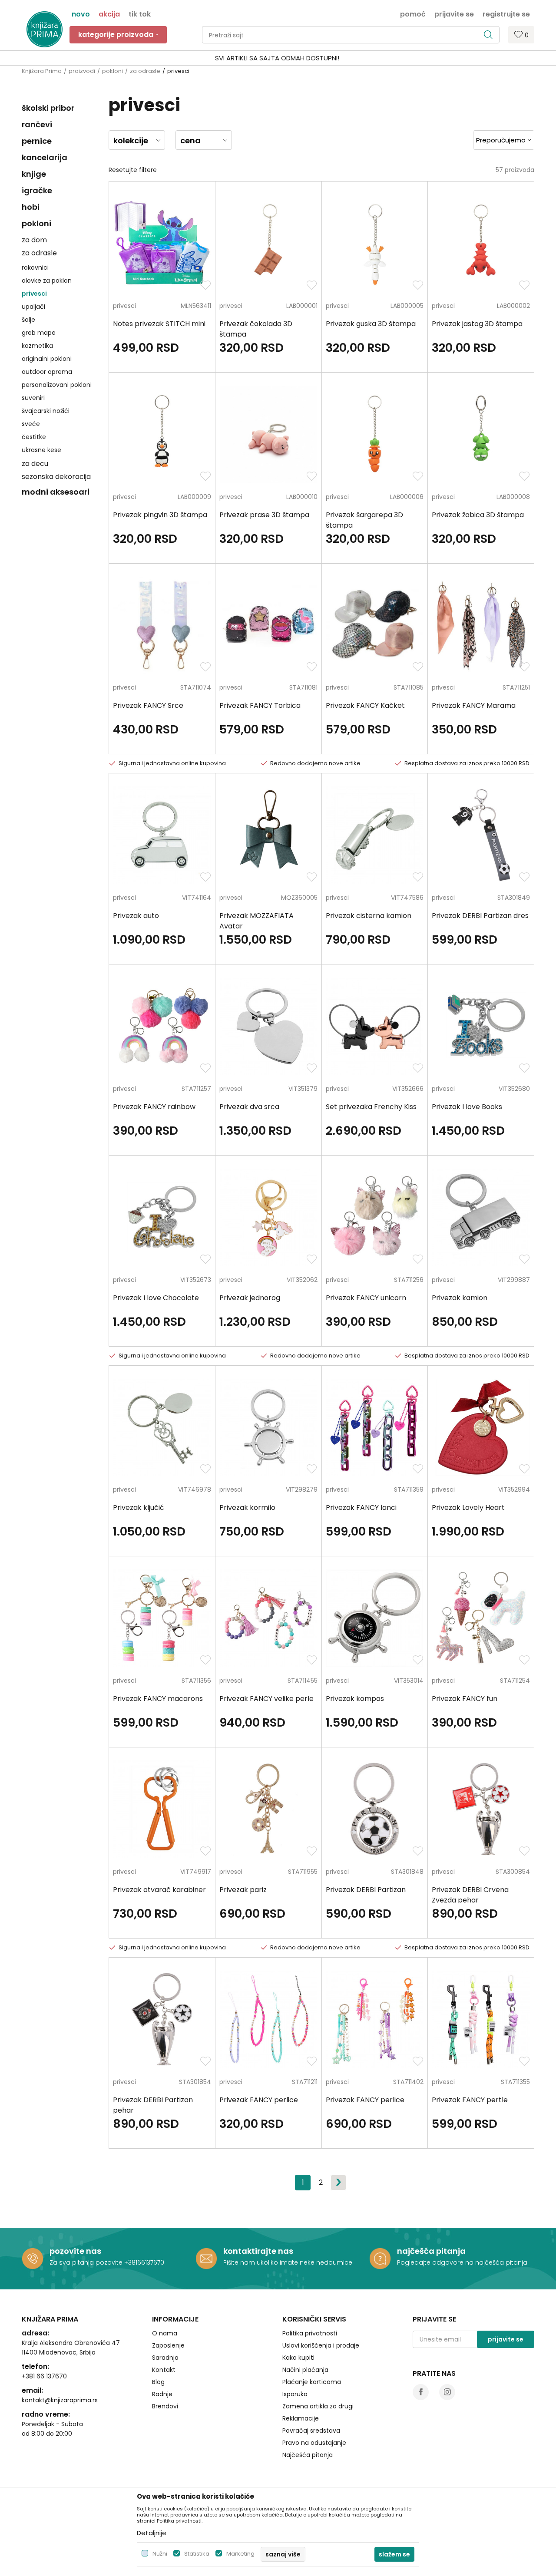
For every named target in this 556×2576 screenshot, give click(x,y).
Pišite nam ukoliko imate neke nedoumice (288, 2262)
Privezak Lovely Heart (468, 1508)
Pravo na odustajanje (314, 2443)
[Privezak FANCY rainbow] (162, 1026)
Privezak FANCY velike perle (266, 1699)
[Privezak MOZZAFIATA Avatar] (268, 835)
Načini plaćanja (305, 2370)
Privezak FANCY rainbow (154, 1107)
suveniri (33, 398)
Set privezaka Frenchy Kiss (371, 1107)
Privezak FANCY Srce (148, 705)
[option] (278, 58)
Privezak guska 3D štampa (371, 324)
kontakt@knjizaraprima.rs (60, 2400)
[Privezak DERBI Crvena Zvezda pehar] (481, 1809)
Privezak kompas (355, 1699)
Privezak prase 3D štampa (264, 515)
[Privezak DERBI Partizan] (375, 1809)
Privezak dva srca (249, 1107)
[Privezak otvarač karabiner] (162, 1809)
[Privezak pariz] (268, 1809)
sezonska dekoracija (56, 477)
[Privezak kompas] (375, 1618)
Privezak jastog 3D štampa (477, 324)
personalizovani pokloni (57, 385)
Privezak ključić (139, 1508)
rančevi (37, 124)
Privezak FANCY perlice (259, 2100)
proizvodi (82, 71)
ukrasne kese (41, 450)
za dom (34, 240)
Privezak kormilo (247, 1508)
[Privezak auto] (162, 835)
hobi (31, 207)
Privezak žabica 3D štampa (478, 515)
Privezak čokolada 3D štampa (256, 329)
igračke (37, 190)
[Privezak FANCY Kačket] (375, 625)
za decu (35, 464)
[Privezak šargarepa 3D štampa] (375, 434)
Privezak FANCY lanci (361, 1508)
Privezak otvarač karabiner (159, 1890)
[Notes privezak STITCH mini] (162, 243)
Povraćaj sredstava (311, 2431)
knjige (34, 174)
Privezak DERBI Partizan (366, 1890)
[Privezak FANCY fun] (481, 1618)
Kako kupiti (298, 2358)
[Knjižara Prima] (45, 29)
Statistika (197, 2554)
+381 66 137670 (44, 2376)
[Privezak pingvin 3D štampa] (162, 434)
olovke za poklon (47, 281)
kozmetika (37, 346)
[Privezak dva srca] (268, 1026)
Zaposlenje (168, 2345)
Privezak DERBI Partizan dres (480, 916)
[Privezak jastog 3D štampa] (481, 243)
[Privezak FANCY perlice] (268, 2019)
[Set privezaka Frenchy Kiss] (375, 1026)
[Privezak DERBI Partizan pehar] (162, 2019)
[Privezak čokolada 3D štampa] (268, 243)
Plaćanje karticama (312, 2382)
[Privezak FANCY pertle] (481, 2019)
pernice (37, 141)
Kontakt (164, 2370)
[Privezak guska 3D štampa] (375, 243)
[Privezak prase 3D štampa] (268, 434)
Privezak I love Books (467, 1107)
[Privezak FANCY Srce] (162, 625)
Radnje (162, 2394)
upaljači (33, 307)
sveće (31, 424)
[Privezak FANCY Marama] (481, 625)
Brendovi (165, 2406)
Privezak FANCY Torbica (260, 705)
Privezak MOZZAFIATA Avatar (256, 921)
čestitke (34, 437)
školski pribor (48, 108)
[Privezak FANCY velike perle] (268, 1618)
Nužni (160, 2554)
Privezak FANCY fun (465, 1699)
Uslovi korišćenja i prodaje (321, 2345)
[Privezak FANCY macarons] (162, 1618)
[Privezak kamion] (481, 1217)
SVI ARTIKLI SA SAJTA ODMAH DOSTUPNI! (277, 58)
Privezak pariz (243, 1890)
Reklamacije (301, 2418)
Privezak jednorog (250, 1298)
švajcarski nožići (46, 411)
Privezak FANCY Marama (474, 705)
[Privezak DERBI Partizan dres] (481, 835)
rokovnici (35, 268)
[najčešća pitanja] (380, 2259)
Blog (158, 2382)
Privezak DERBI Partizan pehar (153, 2105)
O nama (165, 2333)
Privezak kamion (460, 1298)
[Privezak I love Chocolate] (162, 1217)
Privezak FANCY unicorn (366, 1298)
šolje (28, 320)
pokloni (113, 71)
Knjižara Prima (42, 71)
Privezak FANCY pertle (470, 2100)
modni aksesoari (56, 492)
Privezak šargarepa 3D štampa (364, 520)
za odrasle (145, 71)
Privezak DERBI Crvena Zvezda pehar (470, 1895)
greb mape (39, 333)
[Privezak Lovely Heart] (481, 1427)
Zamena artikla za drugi (318, 2406)
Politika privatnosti (310, 2333)
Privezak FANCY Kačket (365, 705)
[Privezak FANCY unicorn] (375, 1217)
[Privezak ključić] (162, 1427)
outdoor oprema (47, 372)
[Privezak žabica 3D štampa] (481, 434)
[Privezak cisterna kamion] (375, 835)
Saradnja (165, 2358)
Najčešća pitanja (308, 2455)
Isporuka (295, 2394)
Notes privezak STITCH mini (159, 324)
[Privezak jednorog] (268, 1217)
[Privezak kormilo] (268, 1427)
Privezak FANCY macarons (158, 1699)
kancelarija (45, 157)
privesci (34, 294)
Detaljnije (152, 2533)
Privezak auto (136, 916)
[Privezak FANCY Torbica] (268, 625)
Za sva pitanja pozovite (87, 2262)
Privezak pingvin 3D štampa (160, 515)
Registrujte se (506, 13)
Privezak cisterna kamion (369, 916)
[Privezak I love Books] (481, 1026)
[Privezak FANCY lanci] (375, 1427)
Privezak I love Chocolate (156, 1298)
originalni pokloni (47, 359)
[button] (351, 35)
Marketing (240, 2554)
